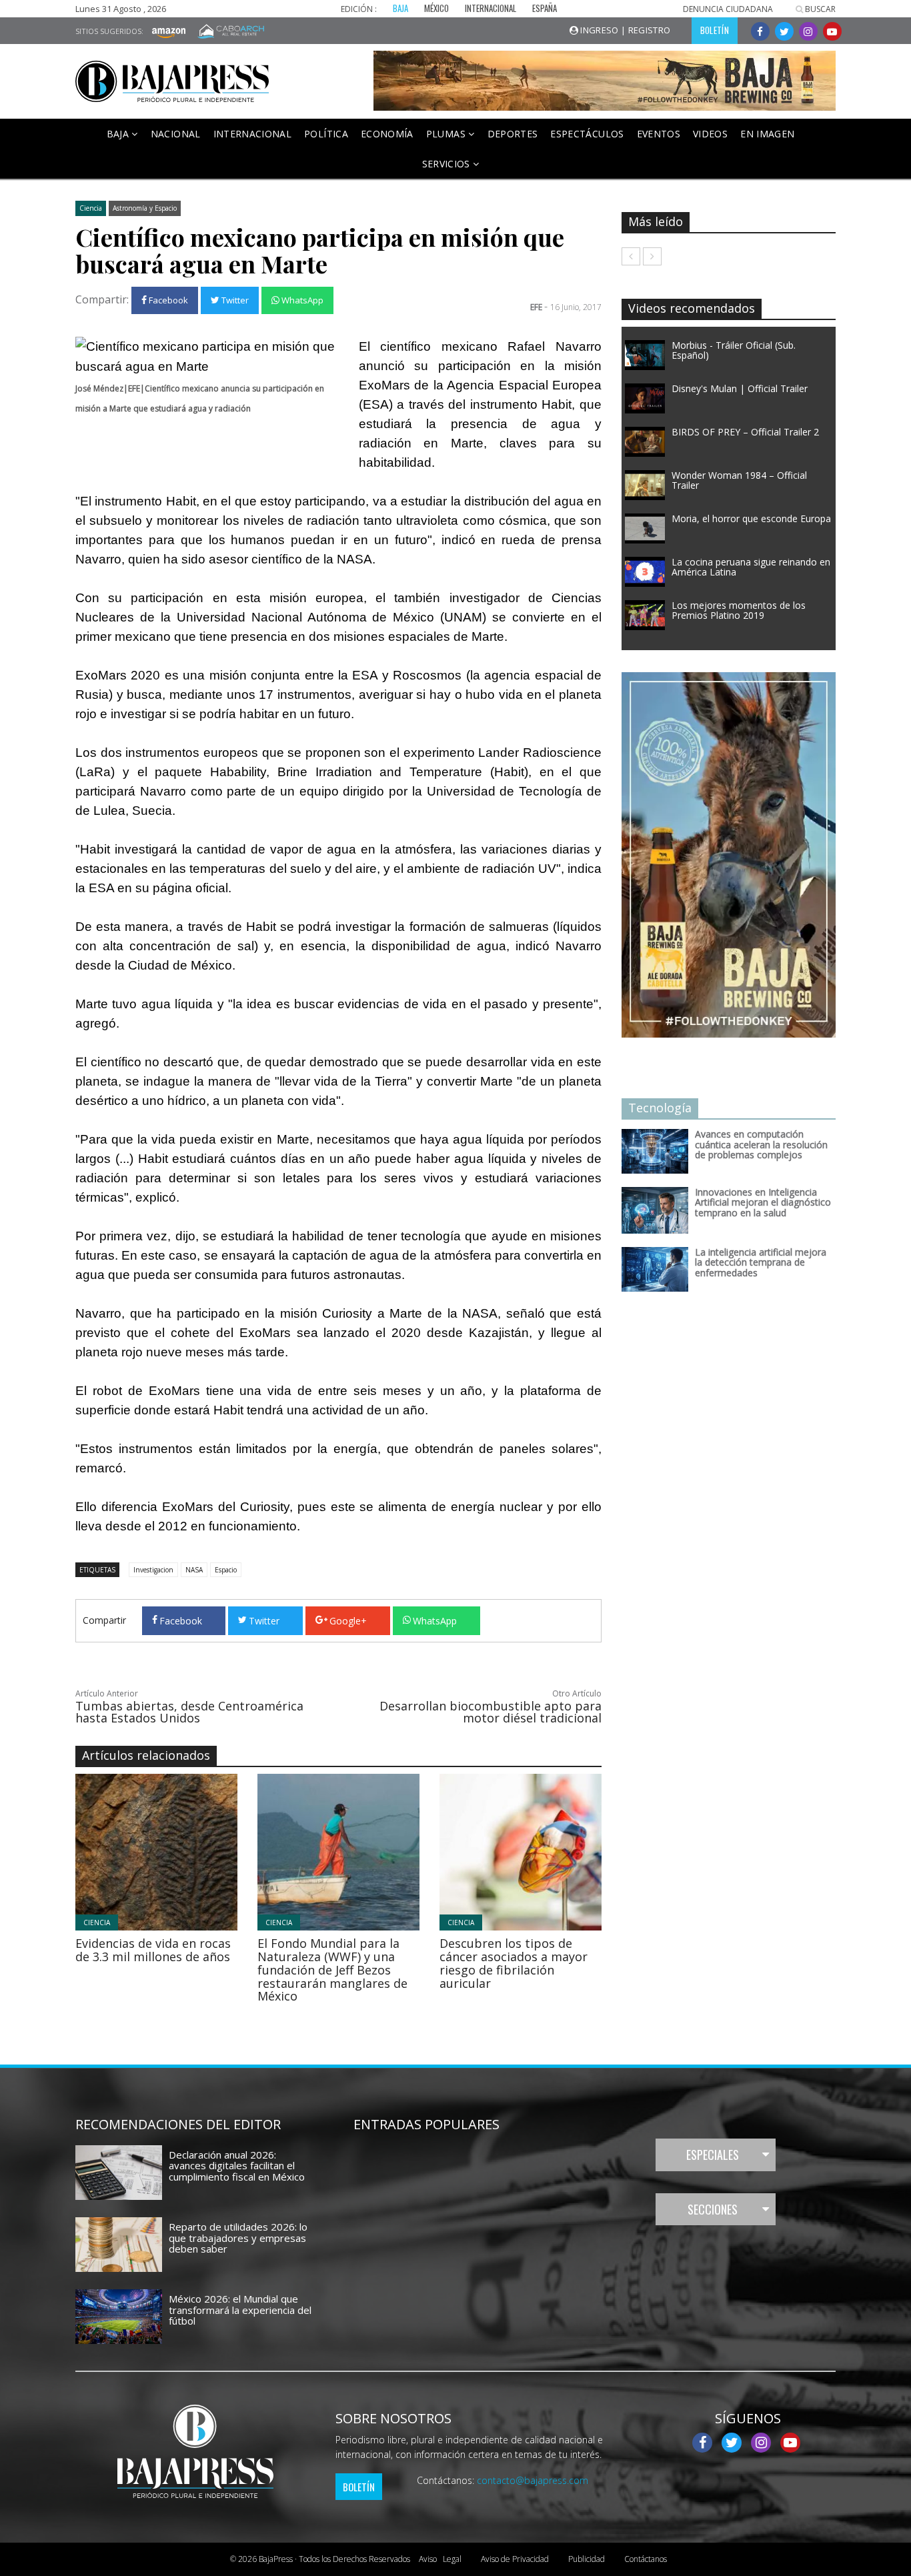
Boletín (359, 2487)
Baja (119, 134)
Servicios (448, 164)
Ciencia (91, 208)
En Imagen (767, 134)
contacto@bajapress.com (533, 2480)
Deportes (513, 134)
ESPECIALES (713, 2155)
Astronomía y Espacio (145, 208)
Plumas (447, 134)
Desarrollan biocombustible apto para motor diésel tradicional (491, 1712)
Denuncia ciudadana (728, 9)
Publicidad (587, 2559)
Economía (387, 134)
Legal (440, 2559)
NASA (194, 1570)
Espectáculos (587, 134)
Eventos (659, 134)
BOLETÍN (715, 30)
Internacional (253, 134)
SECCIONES (713, 2209)
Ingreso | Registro (625, 30)
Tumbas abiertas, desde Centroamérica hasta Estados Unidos (189, 1712)
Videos (710, 134)
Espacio (226, 1570)
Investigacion (153, 1570)
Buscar (819, 9)
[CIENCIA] (193, 1851)
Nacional (176, 134)
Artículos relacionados (146, 1755)
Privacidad (515, 2559)
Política (326, 134)
